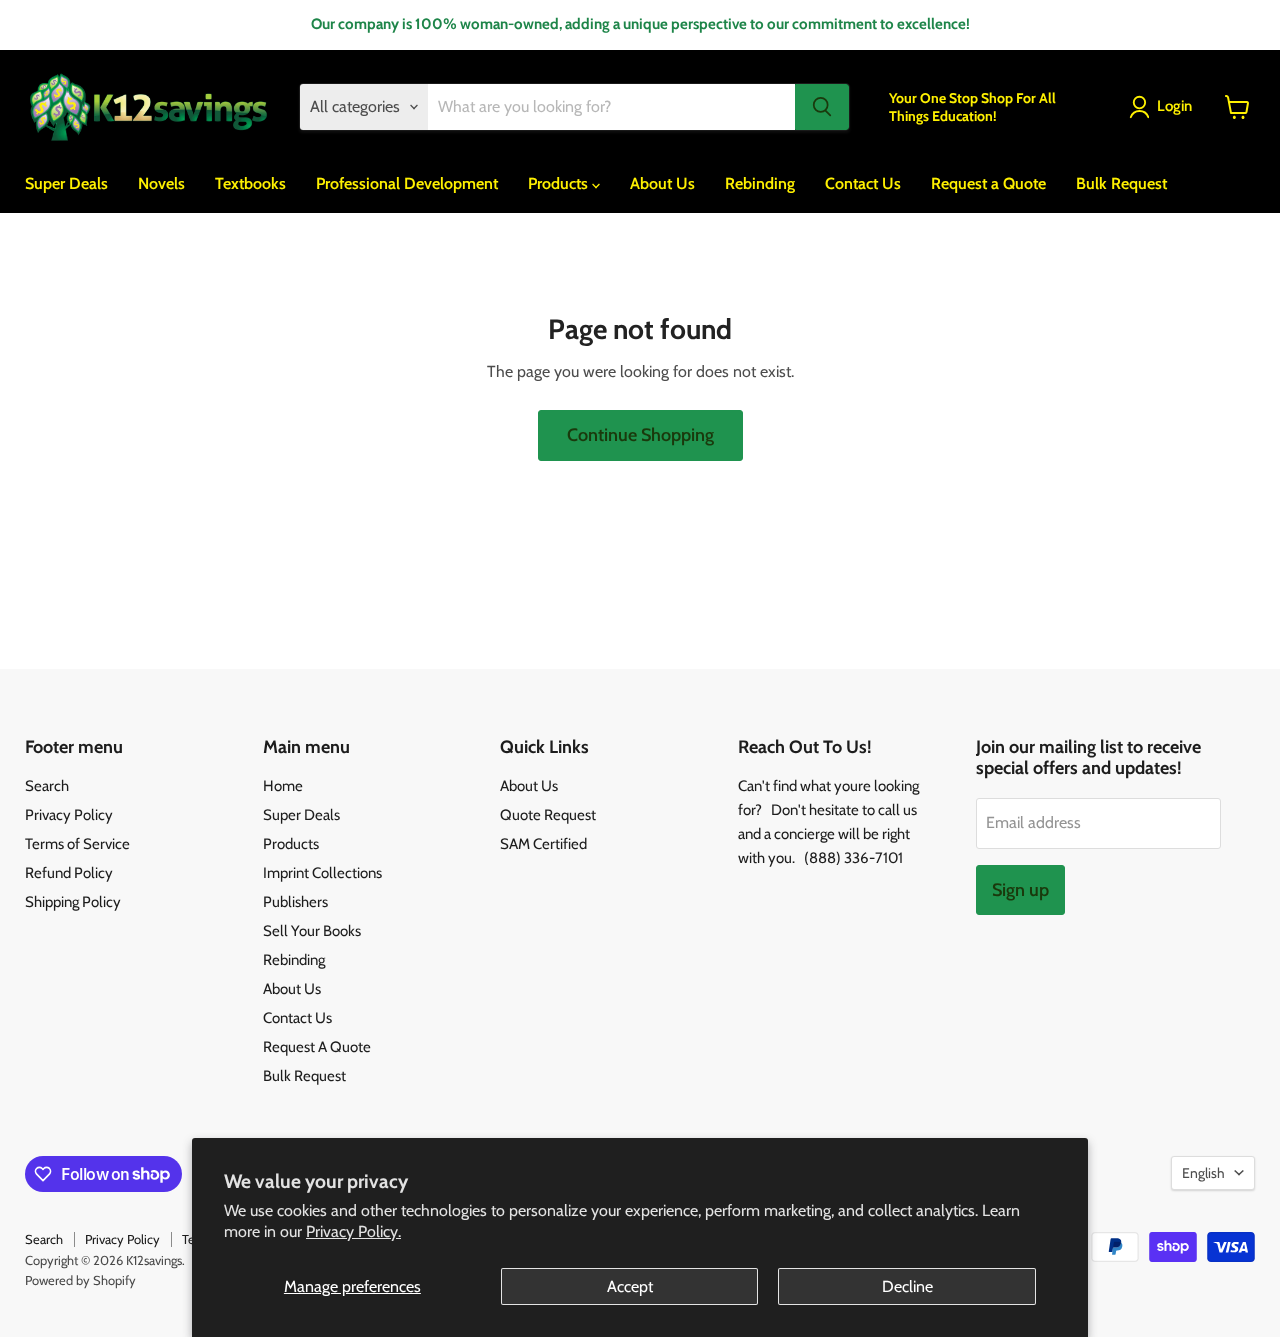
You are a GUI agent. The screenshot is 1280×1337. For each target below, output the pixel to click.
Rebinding (760, 183)
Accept (630, 1286)
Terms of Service (77, 844)
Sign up (1020, 890)
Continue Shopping (640, 435)
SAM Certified (543, 844)
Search (47, 786)
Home (283, 786)
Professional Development (407, 183)
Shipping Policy (73, 902)
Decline (907, 1286)
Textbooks (250, 183)
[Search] (822, 107)
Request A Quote (317, 1047)
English (1203, 1173)
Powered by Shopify (80, 1280)
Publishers (295, 902)
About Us (662, 183)
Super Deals (66, 183)
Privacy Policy (69, 815)
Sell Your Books (312, 931)
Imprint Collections (322, 873)
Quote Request (548, 815)
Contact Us (863, 183)
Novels (161, 183)
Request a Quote (988, 183)
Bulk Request (1121, 183)
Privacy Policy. (353, 1231)
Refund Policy (69, 873)
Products (560, 183)
